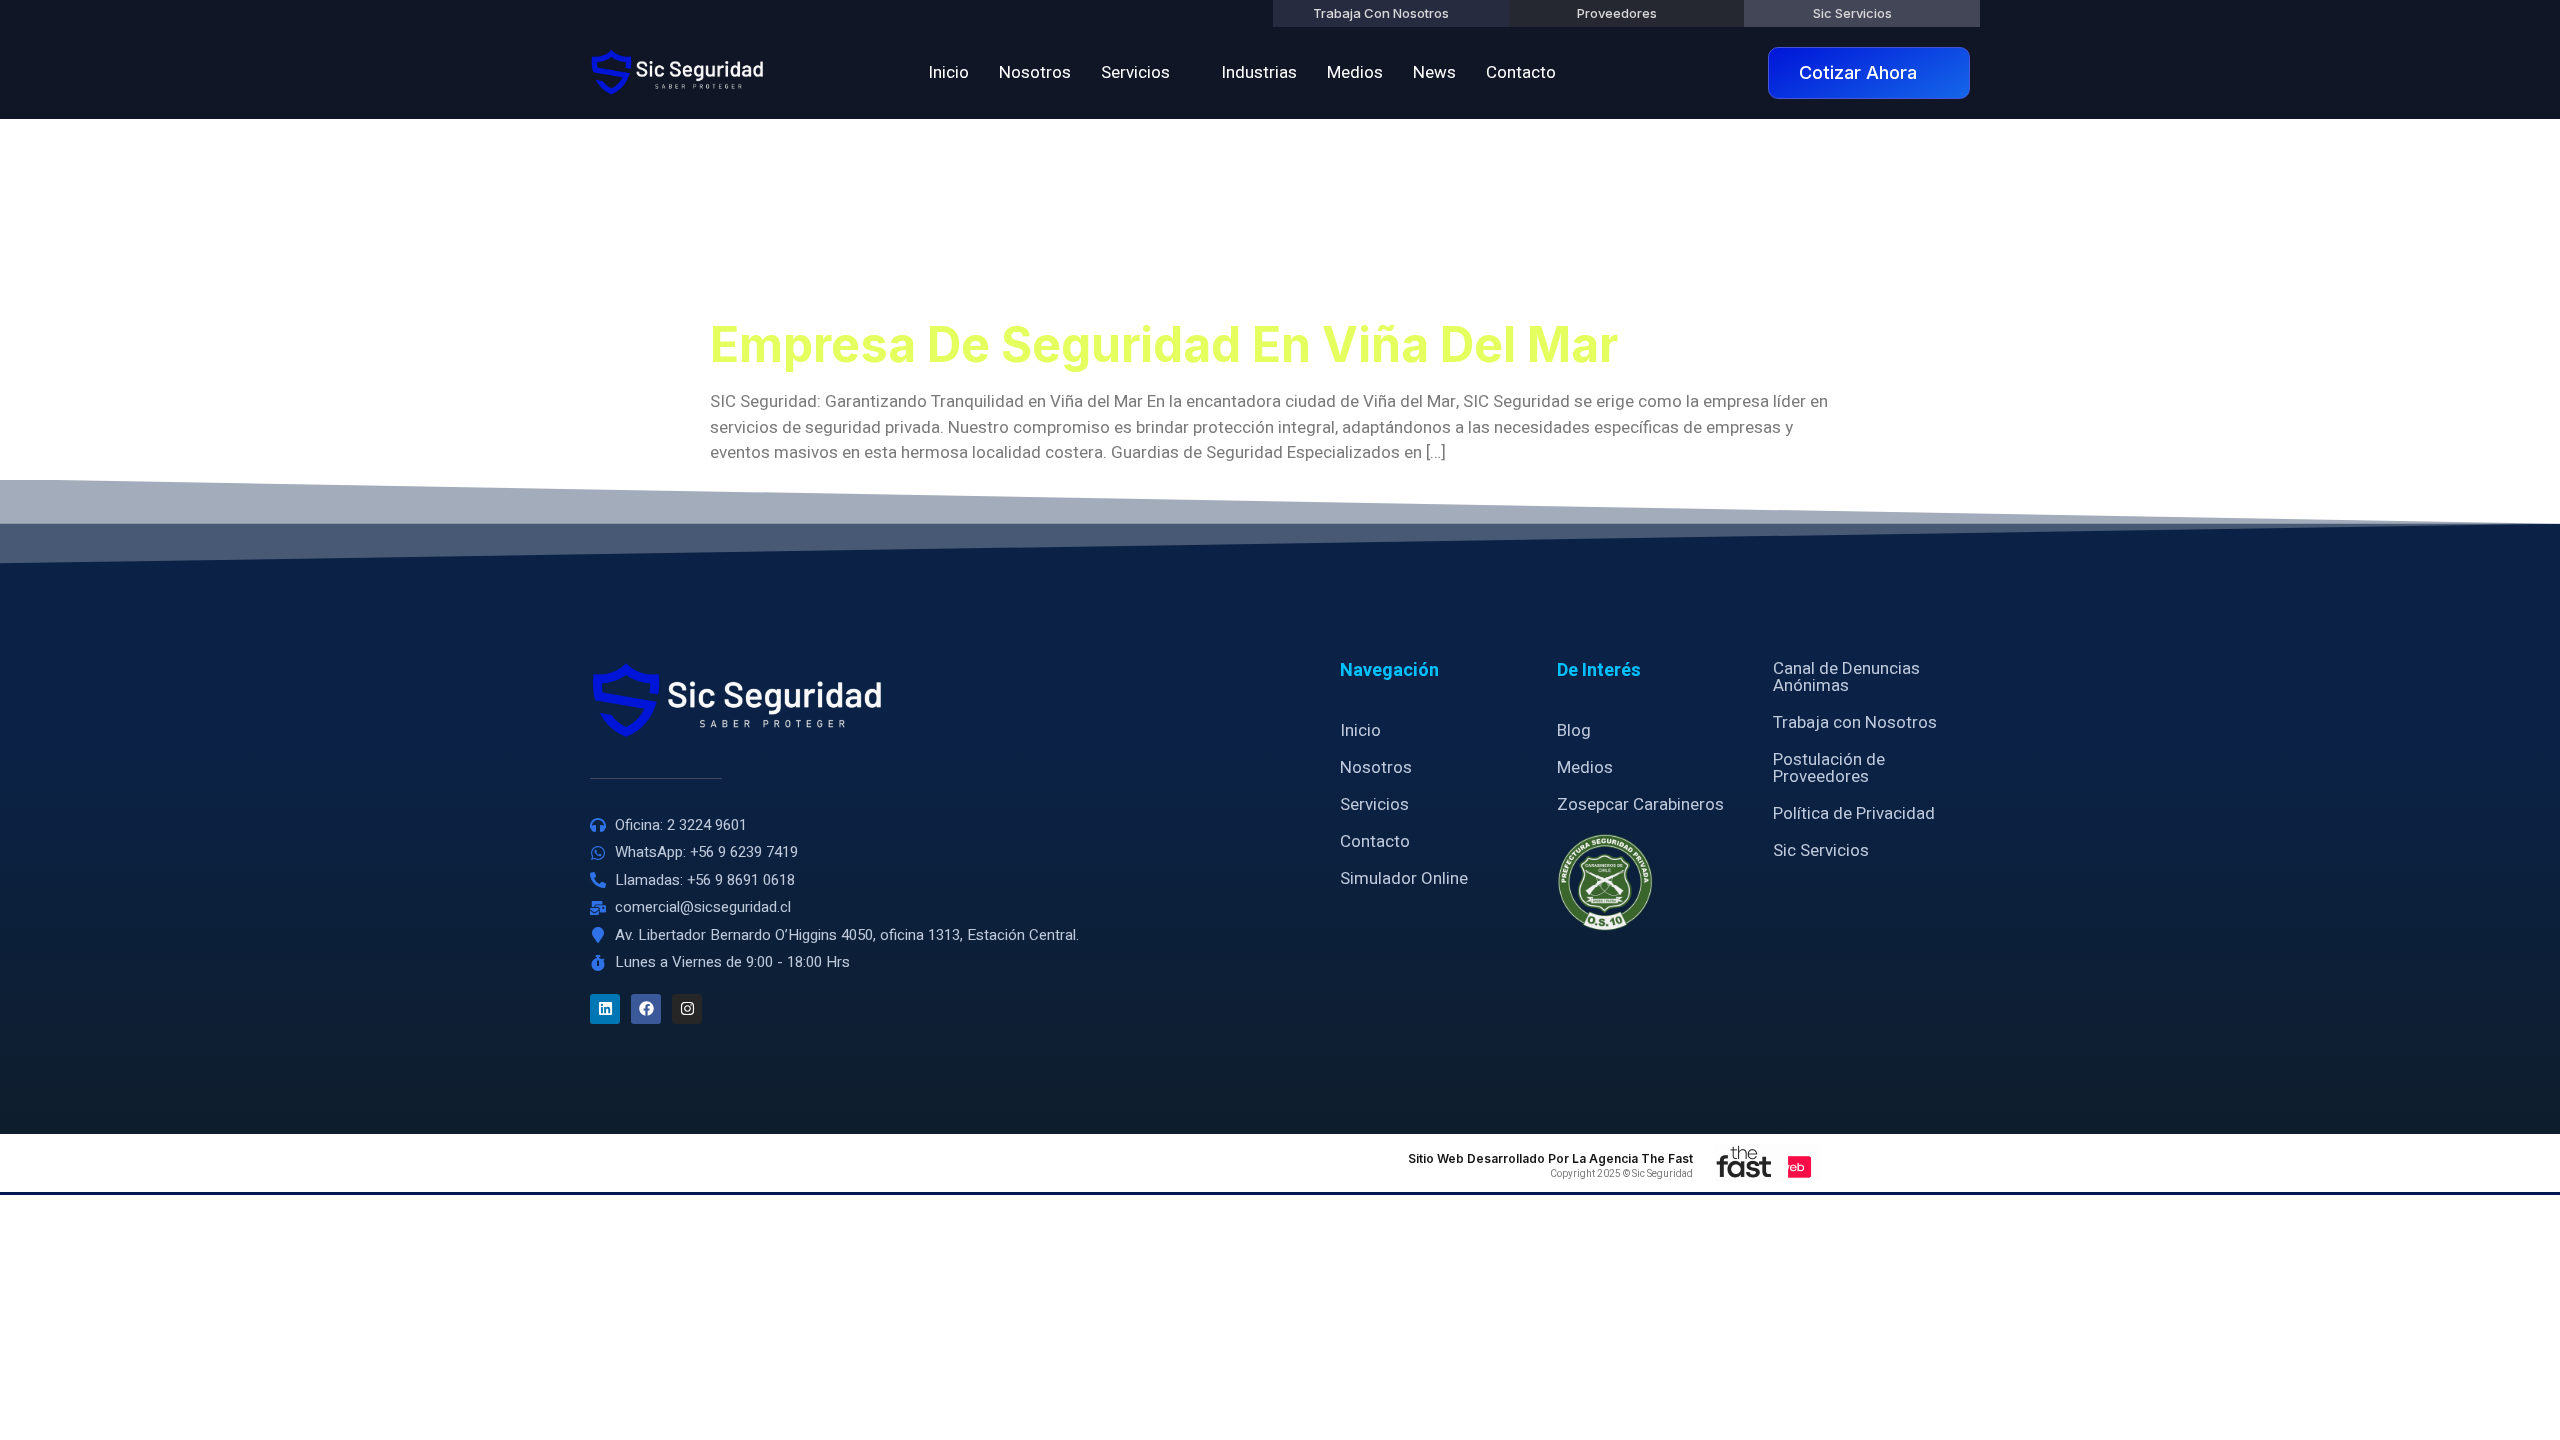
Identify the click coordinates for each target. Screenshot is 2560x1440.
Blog (1574, 730)
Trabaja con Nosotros (1855, 722)
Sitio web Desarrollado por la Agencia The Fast (1550, 1158)
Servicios (1135, 72)
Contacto (1521, 72)
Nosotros (1035, 72)
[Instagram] (687, 1009)
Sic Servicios (1821, 850)
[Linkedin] (605, 1009)
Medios (1355, 72)
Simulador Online (1404, 878)
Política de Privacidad (1854, 813)
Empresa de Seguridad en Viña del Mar (1164, 344)
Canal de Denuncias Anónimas (1846, 677)
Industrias (1259, 72)
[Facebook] (646, 1009)
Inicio (948, 72)
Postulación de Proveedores (1829, 768)
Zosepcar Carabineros (1640, 804)
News (1434, 72)
